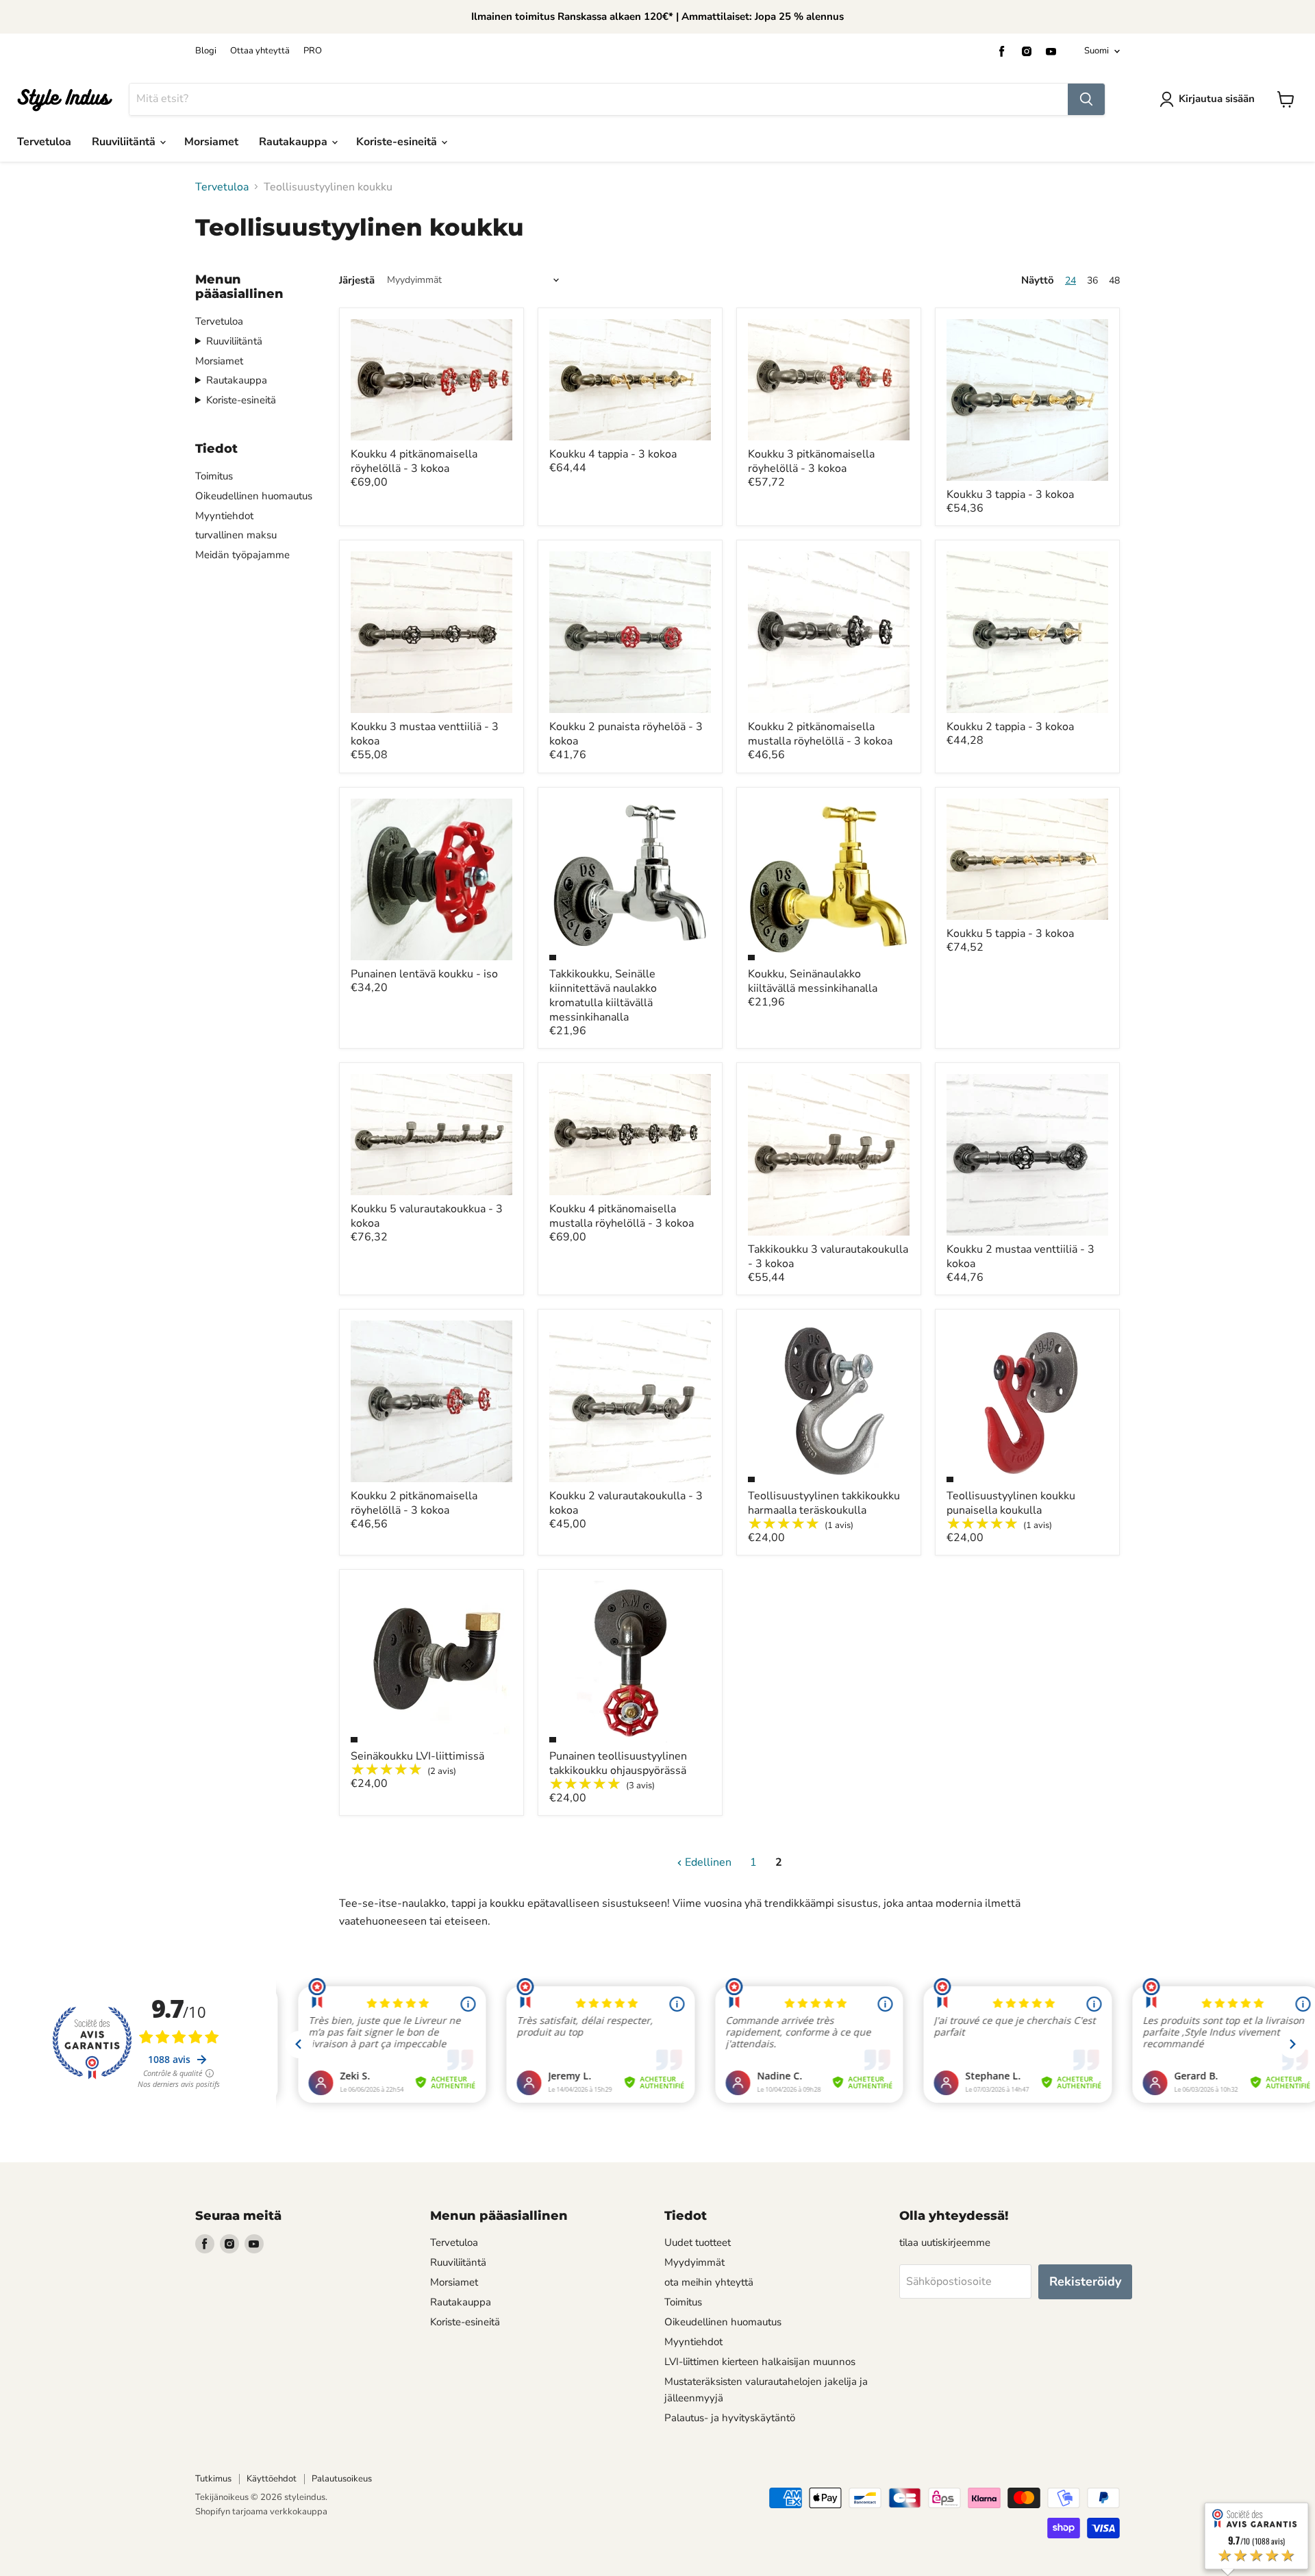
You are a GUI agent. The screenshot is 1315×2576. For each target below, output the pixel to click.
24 (1070, 280)
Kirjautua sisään (1217, 99)
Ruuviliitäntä (125, 142)
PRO (313, 51)
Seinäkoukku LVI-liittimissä (417, 1756)
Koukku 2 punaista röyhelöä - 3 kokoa (626, 734)
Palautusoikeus (342, 2479)
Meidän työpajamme (242, 555)
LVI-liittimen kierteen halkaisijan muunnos (760, 2362)
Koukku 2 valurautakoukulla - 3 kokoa (626, 1503)
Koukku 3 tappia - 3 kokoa (1010, 495)
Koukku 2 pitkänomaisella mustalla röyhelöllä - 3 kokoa (820, 734)
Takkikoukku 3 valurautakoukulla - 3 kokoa (828, 1256)
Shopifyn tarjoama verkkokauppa (261, 2512)
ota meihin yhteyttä (709, 2282)
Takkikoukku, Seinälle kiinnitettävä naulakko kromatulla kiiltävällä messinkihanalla (603, 996)
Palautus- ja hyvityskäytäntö (730, 2418)
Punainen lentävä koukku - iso (424, 974)
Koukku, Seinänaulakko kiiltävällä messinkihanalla (813, 981)
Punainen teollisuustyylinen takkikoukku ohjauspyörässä (618, 1763)
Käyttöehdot (272, 2479)
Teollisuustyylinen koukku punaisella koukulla (1011, 1503)
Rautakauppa (295, 142)
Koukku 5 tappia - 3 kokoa (1010, 934)
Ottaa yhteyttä (260, 51)
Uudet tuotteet (698, 2242)
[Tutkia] (1086, 99)
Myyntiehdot (224, 516)
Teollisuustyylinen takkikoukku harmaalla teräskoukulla (824, 1503)
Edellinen (707, 1862)
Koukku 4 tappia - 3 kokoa (613, 454)
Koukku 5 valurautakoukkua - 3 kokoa (427, 1216)
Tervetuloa (44, 142)
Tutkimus (213, 2479)
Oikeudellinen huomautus (254, 496)
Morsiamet (211, 142)
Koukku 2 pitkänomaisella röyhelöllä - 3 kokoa (414, 1503)
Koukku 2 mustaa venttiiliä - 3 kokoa (1020, 1256)
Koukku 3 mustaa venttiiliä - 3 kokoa (425, 734)
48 (1114, 280)
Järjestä (357, 280)
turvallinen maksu (236, 535)
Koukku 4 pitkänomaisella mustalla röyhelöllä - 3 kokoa (622, 1216)
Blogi (206, 51)
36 (1092, 280)
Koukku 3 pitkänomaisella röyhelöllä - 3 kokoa (811, 461)
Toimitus (214, 476)
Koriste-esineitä (398, 142)
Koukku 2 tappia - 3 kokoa (1010, 727)
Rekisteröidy (1085, 2281)
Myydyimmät (694, 2262)
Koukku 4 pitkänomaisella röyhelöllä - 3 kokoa (414, 461)
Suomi (1097, 51)
